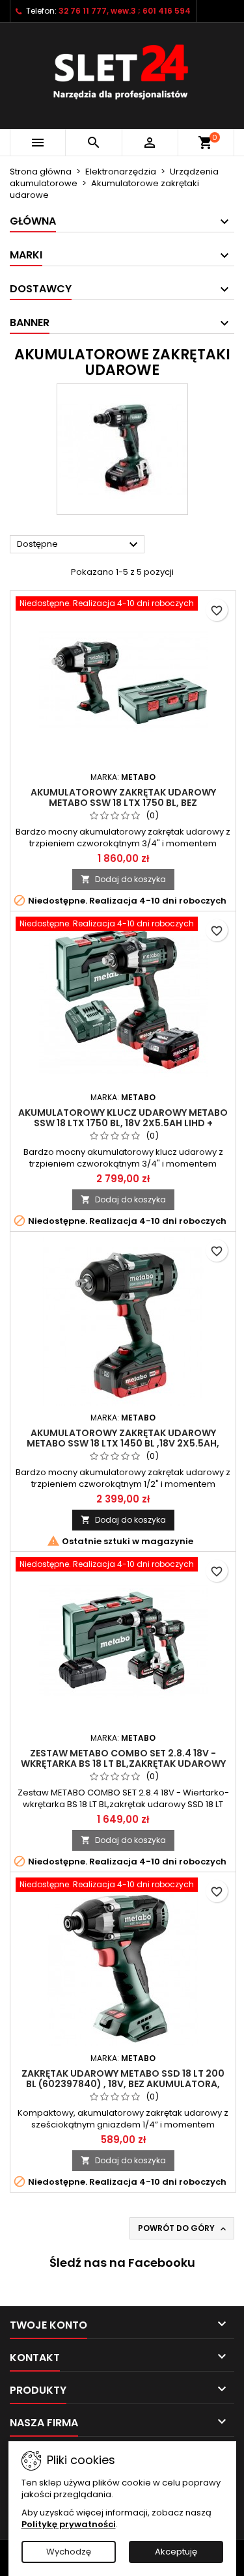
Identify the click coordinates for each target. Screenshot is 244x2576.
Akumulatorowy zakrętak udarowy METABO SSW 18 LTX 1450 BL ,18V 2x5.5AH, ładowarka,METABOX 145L (123, 1443)
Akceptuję (176, 2552)
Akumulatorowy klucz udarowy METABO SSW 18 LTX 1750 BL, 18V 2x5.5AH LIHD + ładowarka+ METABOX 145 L (123, 1123)
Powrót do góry (183, 2228)
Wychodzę (69, 2552)
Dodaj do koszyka (123, 879)
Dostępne (79, 545)
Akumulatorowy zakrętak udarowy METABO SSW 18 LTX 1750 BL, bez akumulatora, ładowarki (123, 803)
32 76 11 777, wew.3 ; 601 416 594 (125, 11)
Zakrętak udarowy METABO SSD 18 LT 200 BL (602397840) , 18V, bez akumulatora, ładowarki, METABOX (123, 2084)
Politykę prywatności (69, 2524)
